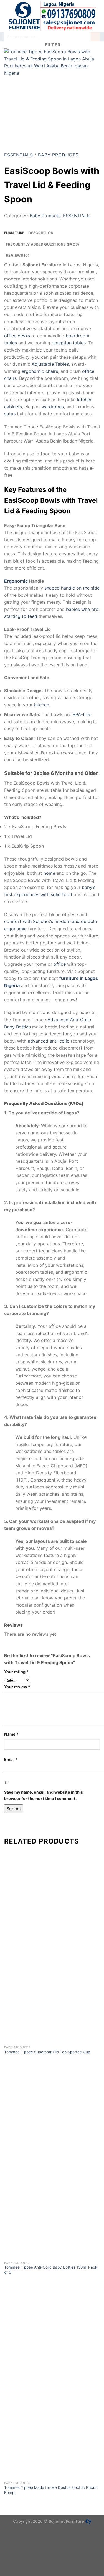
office (60, 964)
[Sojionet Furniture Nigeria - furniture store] (52, 16)
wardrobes (53, 407)
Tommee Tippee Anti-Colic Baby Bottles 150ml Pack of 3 (51, 2270)
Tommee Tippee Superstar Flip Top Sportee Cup (47, 2052)
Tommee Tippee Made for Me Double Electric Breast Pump (51, 2490)
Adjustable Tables (50, 364)
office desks (17, 336)
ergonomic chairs (40, 371)
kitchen (41, 705)
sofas (10, 414)
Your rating (16, 1672)
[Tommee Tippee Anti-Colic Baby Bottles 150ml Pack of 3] (52, 2210)
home (49, 873)
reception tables (69, 343)
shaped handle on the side (72, 588)
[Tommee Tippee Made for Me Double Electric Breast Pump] (52, 2430)
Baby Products (58, 155)
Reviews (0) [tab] (18, 255)
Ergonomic (16, 581)
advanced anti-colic (49, 1041)
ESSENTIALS (19, 155)
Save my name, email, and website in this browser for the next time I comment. (44, 1795)
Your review (17, 1687)
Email (11, 1759)
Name (11, 1734)
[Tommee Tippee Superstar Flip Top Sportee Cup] (52, 1995)
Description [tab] (41, 233)
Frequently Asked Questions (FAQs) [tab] (43, 244)
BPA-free (82, 714)
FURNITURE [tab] (14, 233)
